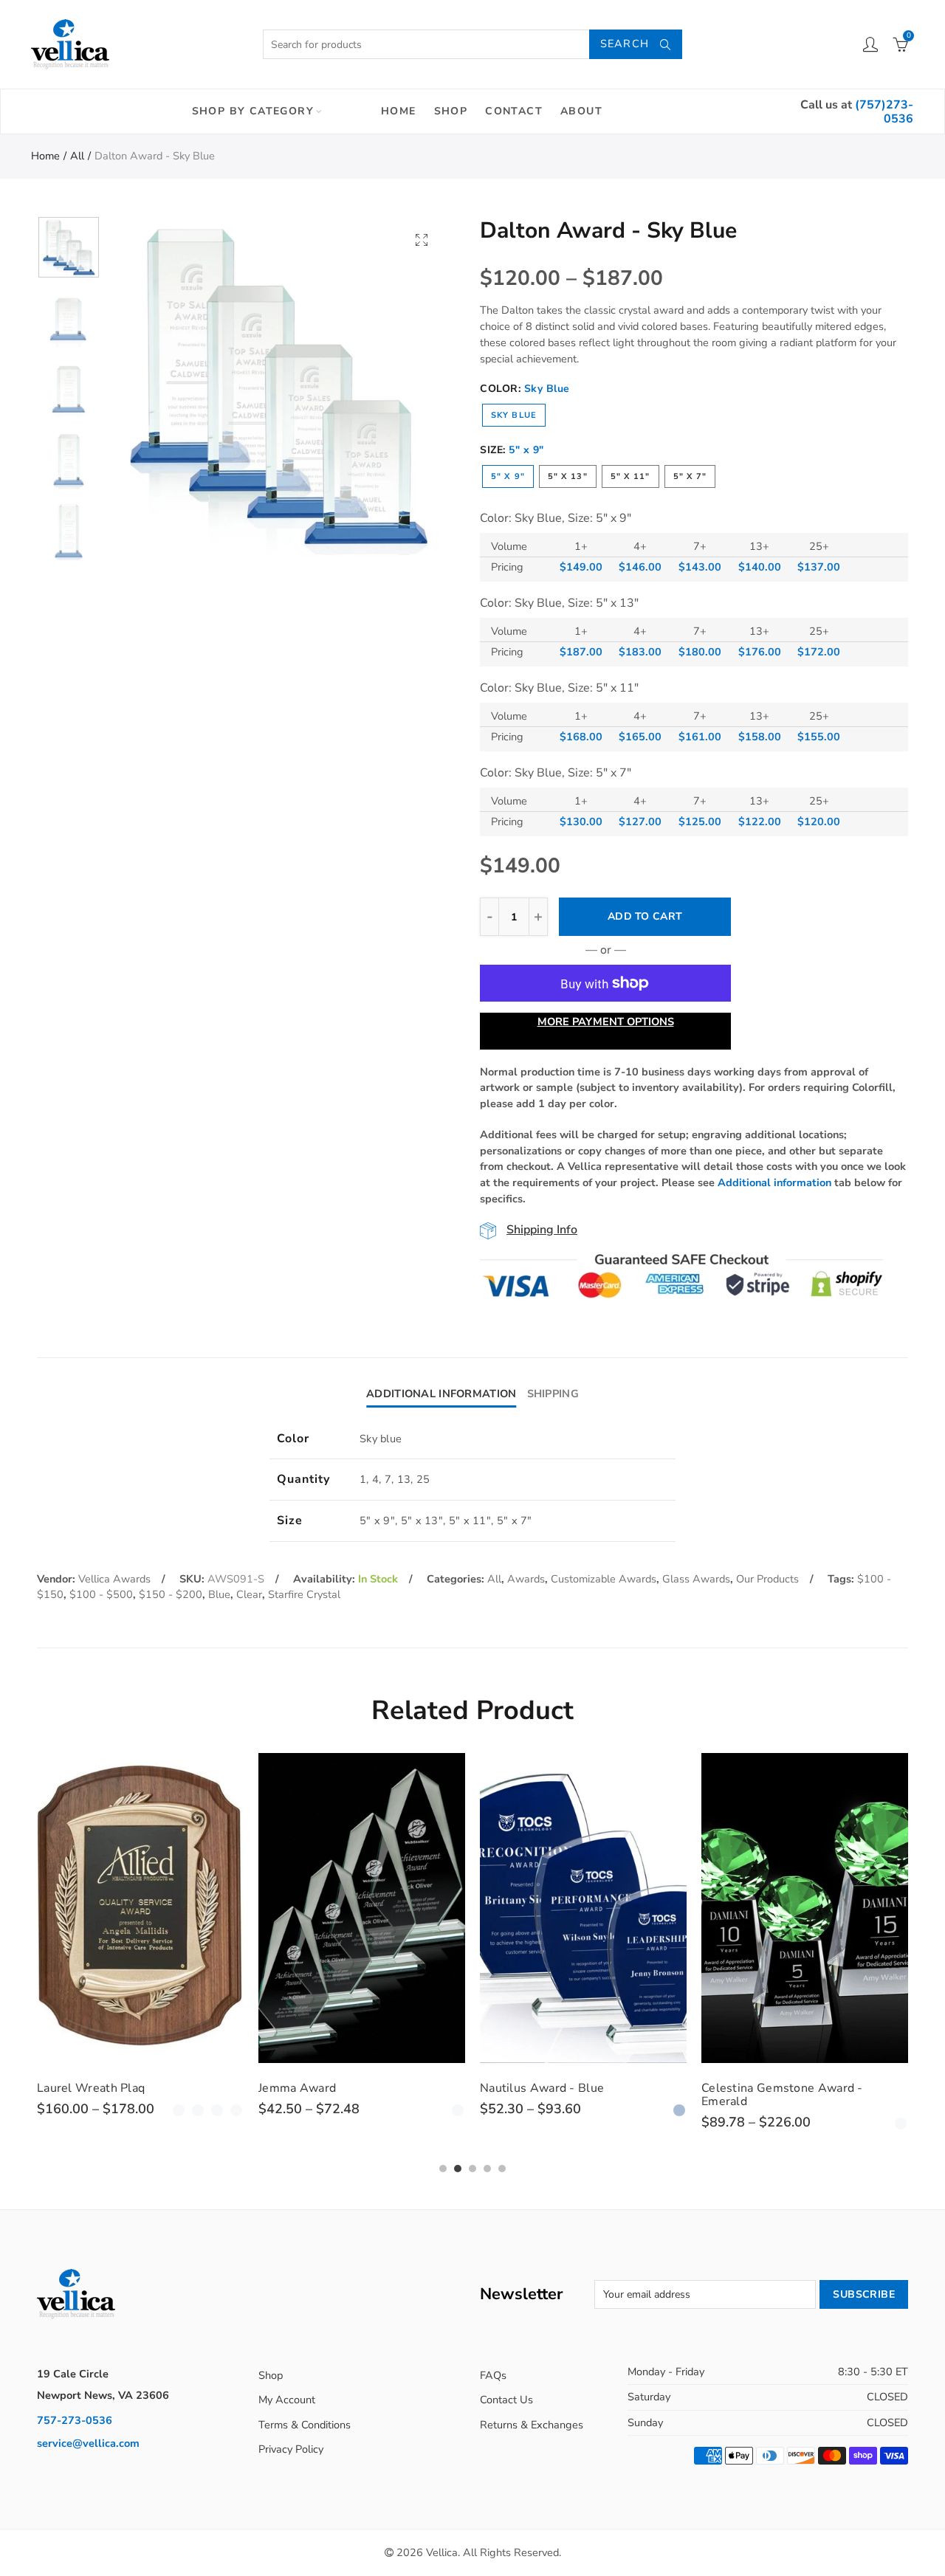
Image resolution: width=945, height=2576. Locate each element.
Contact (514, 111)
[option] (278, 385)
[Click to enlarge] (422, 240)
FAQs (493, 2375)
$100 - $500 (101, 1594)
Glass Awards (696, 1579)
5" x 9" (508, 476)
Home (399, 111)
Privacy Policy (291, 2449)
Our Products (767, 1579)
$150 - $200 (171, 1594)
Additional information (774, 1182)
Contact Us (506, 2400)
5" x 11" (630, 476)
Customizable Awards (604, 1579)
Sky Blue (514, 415)
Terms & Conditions (305, 2425)
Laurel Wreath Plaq (91, 2088)
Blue (219, 1594)
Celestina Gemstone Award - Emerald (782, 2095)
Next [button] (408, 386)
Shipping (553, 1394)
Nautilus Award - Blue (542, 2088)
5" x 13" (568, 476)
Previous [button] (147, 386)
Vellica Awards (114, 1579)
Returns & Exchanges (532, 2425)
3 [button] (472, 2169)
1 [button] (443, 2169)
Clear (249, 1594)
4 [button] (487, 2169)
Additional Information (441, 1394)
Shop (451, 111)
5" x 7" (690, 476)
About (581, 111)
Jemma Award (297, 2088)
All (77, 156)
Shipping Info (542, 1230)
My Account (287, 2400)
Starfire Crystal (304, 1594)
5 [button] (502, 2169)
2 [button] (458, 2169)
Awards (526, 1579)
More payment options (606, 1022)
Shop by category (253, 111)
